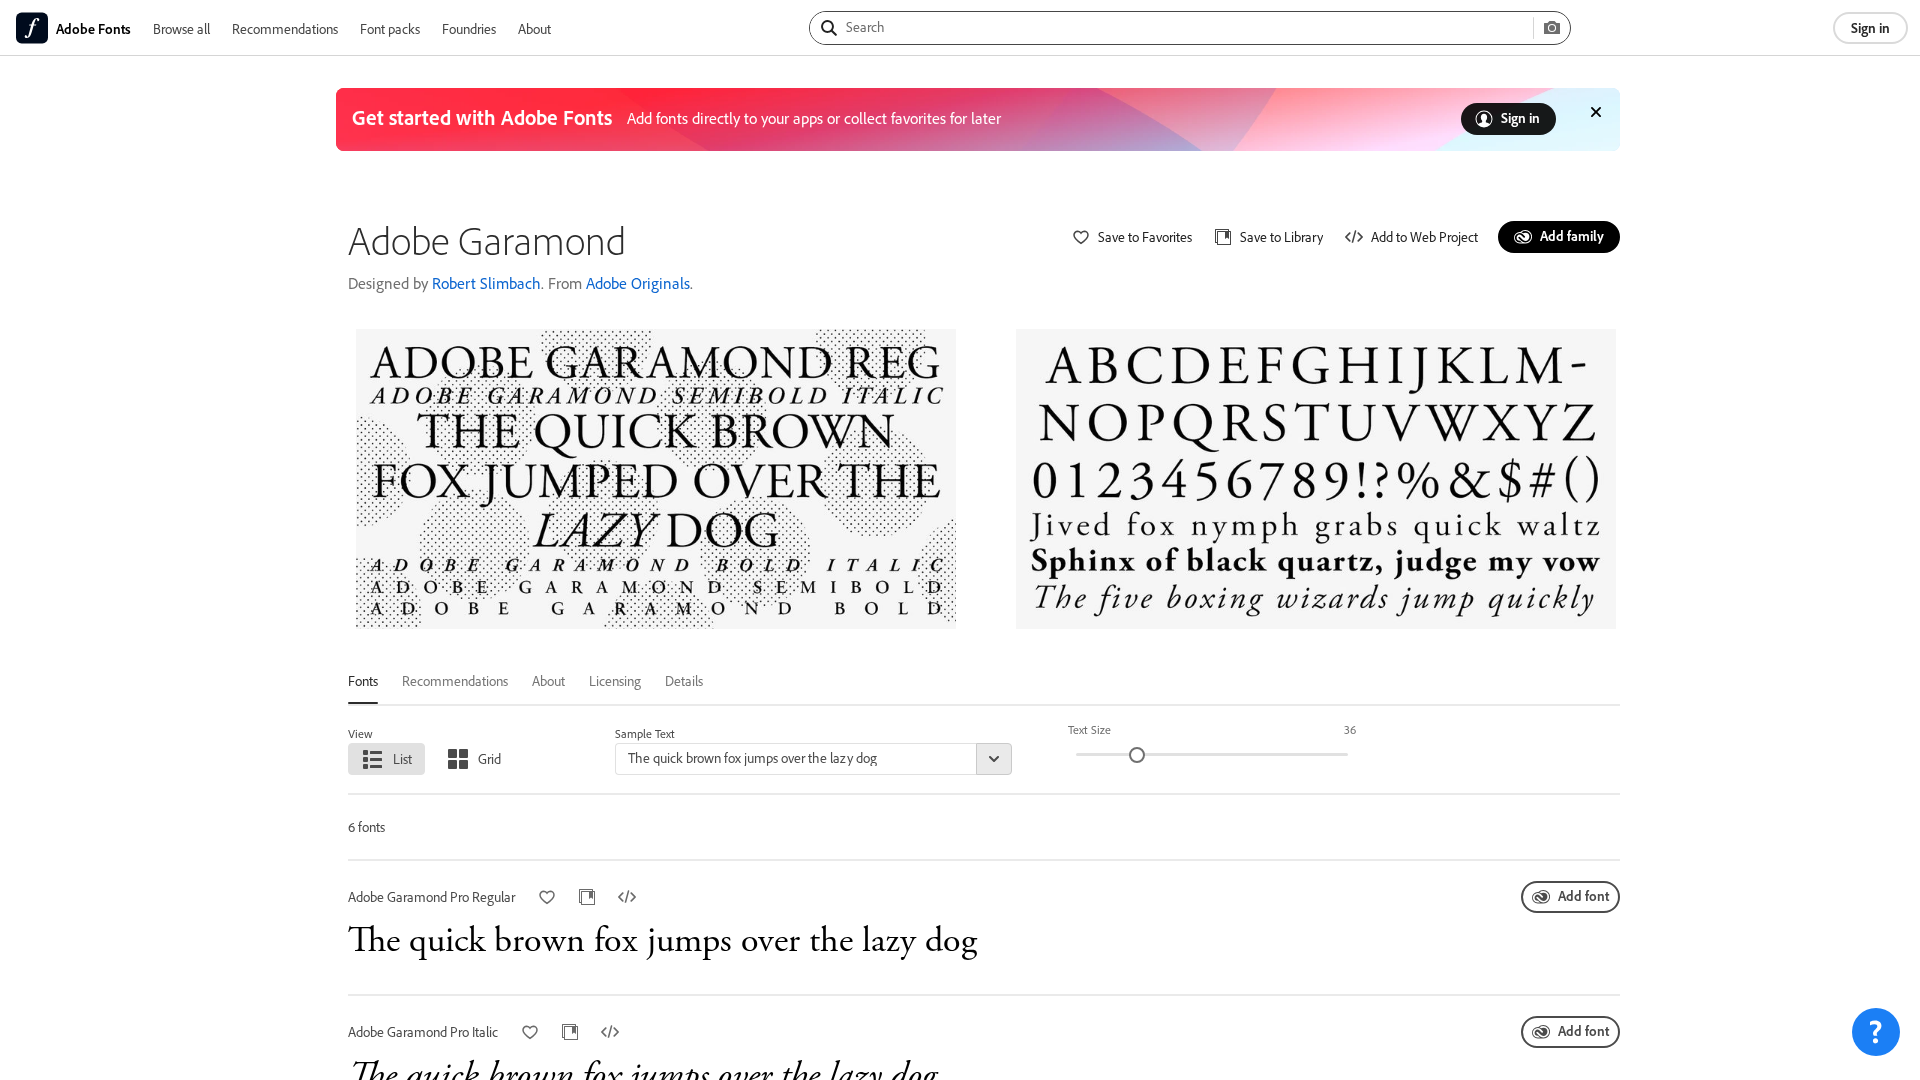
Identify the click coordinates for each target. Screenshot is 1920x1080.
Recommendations (285, 28)
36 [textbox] (1350, 729)
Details (684, 680)
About (534, 28)
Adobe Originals (638, 283)
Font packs (390, 28)
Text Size (1089, 729)
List (402, 758)
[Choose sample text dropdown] (994, 759)
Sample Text (645, 733)
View (360, 733)
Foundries (469, 28)
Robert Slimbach (486, 283)
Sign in (1870, 27)
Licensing (615, 680)
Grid (489, 758)
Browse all (181, 28)
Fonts (363, 680)
